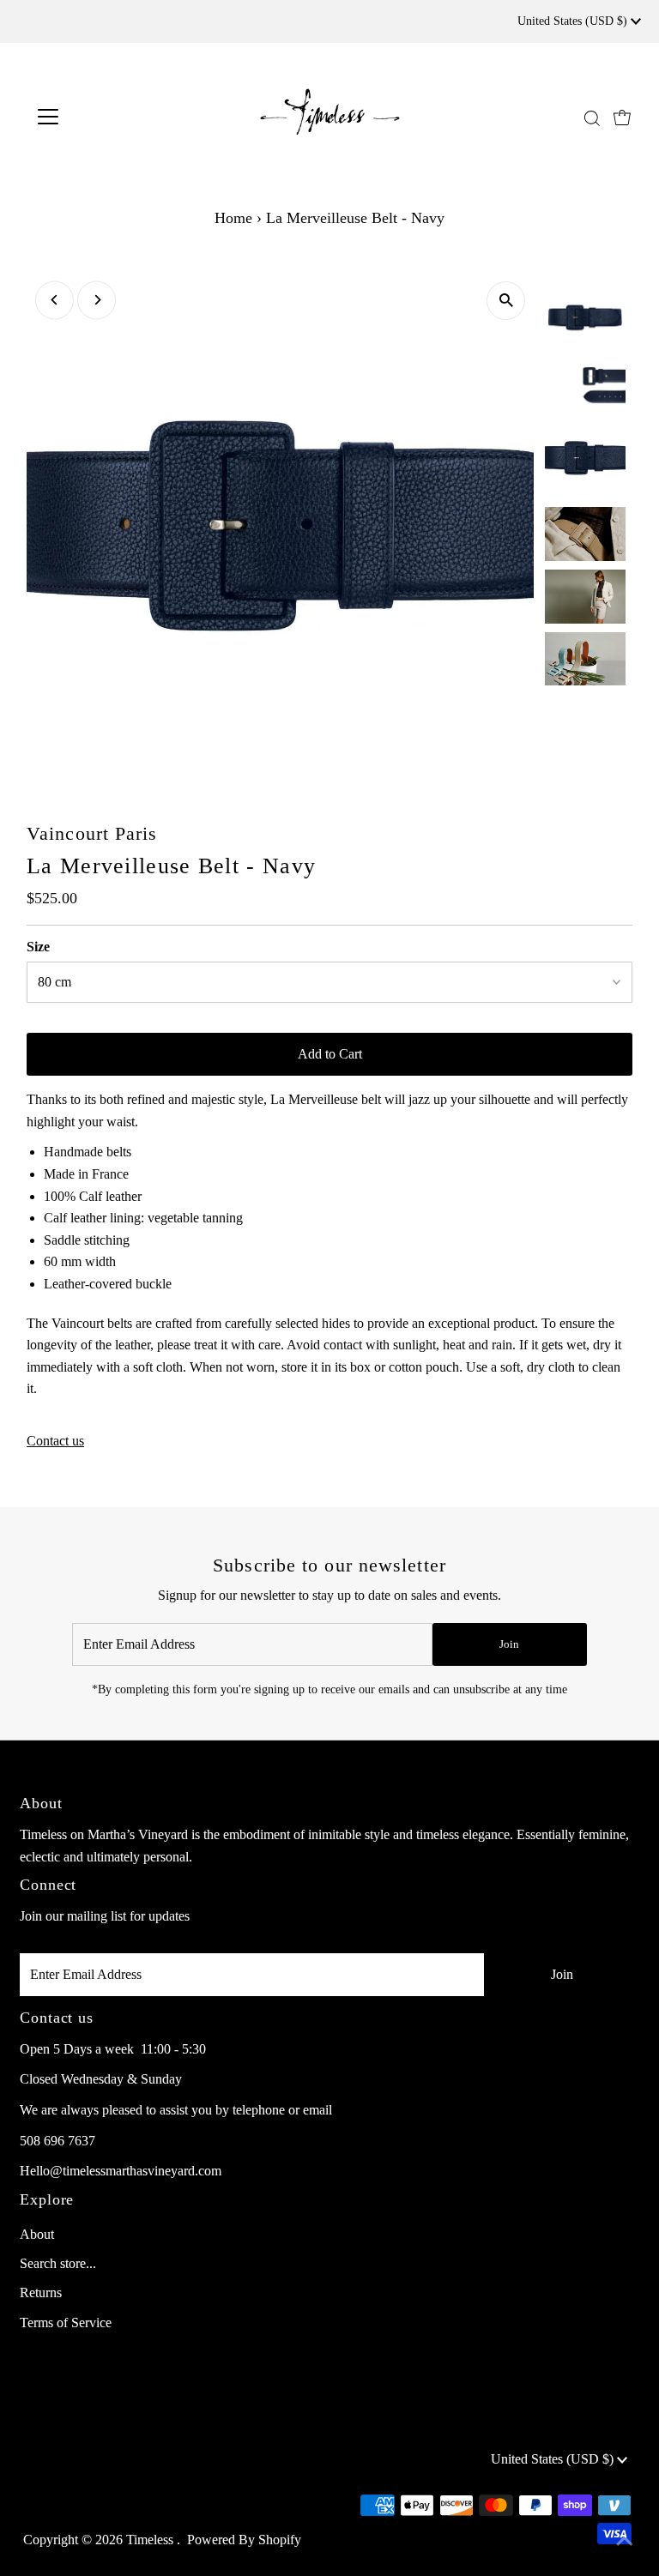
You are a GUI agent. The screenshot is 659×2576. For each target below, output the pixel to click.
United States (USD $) (574, 21)
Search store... (58, 2263)
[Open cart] (622, 117)
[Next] (97, 300)
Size (38, 947)
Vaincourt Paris (92, 833)
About (37, 2234)
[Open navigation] (98, 117)
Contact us (55, 1441)
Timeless (151, 2540)
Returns (41, 2292)
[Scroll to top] (625, 2542)
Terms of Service (66, 2323)
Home (233, 218)
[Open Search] (592, 118)
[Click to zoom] (506, 301)
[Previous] (54, 300)
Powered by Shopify (244, 2540)
